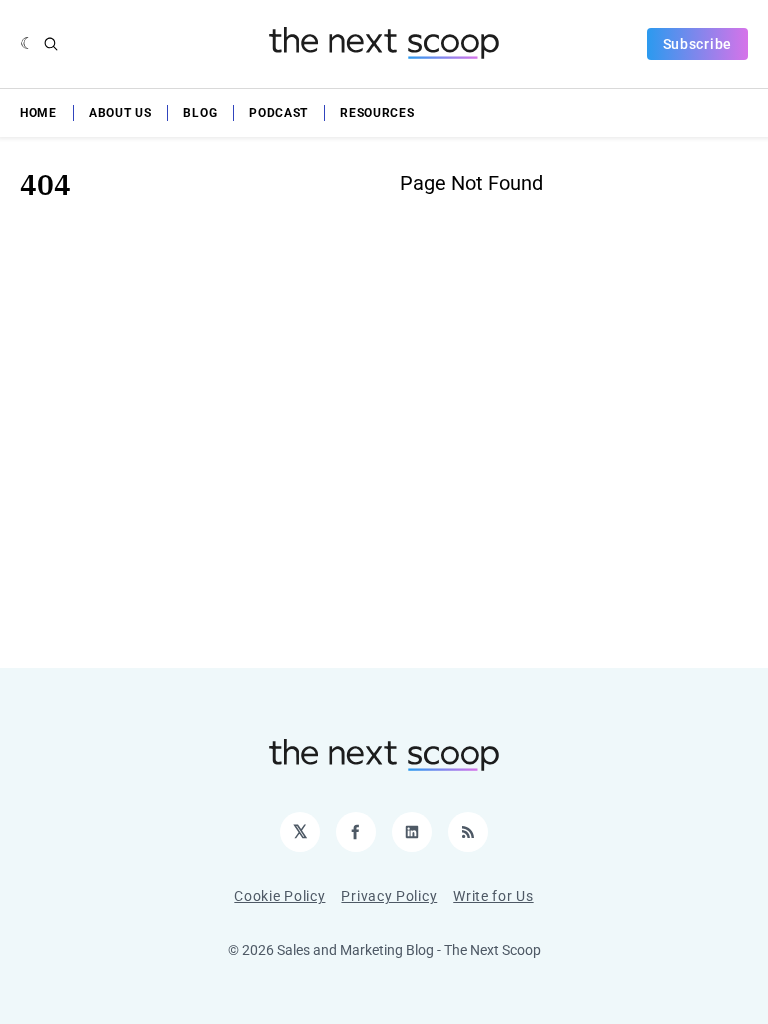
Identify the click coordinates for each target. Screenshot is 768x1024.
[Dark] (27, 44)
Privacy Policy (389, 896)
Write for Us (493, 896)
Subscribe (697, 44)
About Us (120, 113)
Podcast (278, 113)
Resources (377, 113)
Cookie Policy (279, 896)
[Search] (51, 44)
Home (38, 113)
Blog (200, 113)
